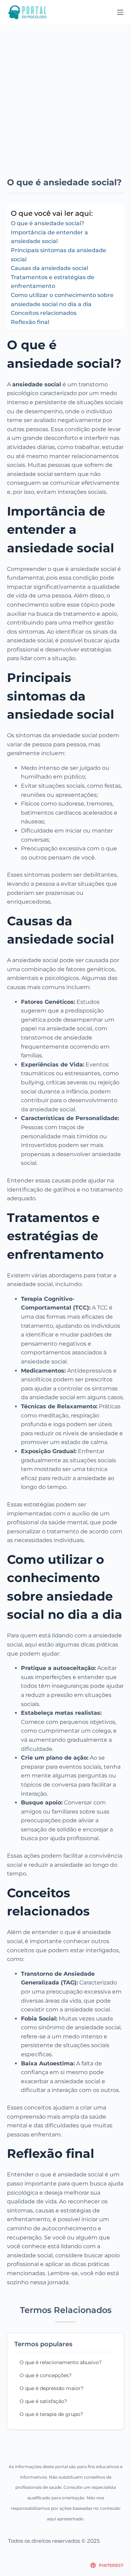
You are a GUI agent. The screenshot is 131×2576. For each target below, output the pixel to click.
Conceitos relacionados (44, 313)
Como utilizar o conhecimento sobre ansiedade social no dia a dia (62, 300)
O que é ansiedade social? (48, 223)
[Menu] (120, 12)
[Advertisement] (65, 94)
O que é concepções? (46, 2375)
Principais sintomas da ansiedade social (59, 255)
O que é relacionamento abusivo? (61, 2362)
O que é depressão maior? (52, 2388)
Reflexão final (30, 322)
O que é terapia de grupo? (51, 2414)
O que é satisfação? (43, 2401)
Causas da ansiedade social (49, 268)
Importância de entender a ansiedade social (49, 237)
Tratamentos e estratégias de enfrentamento (53, 282)
